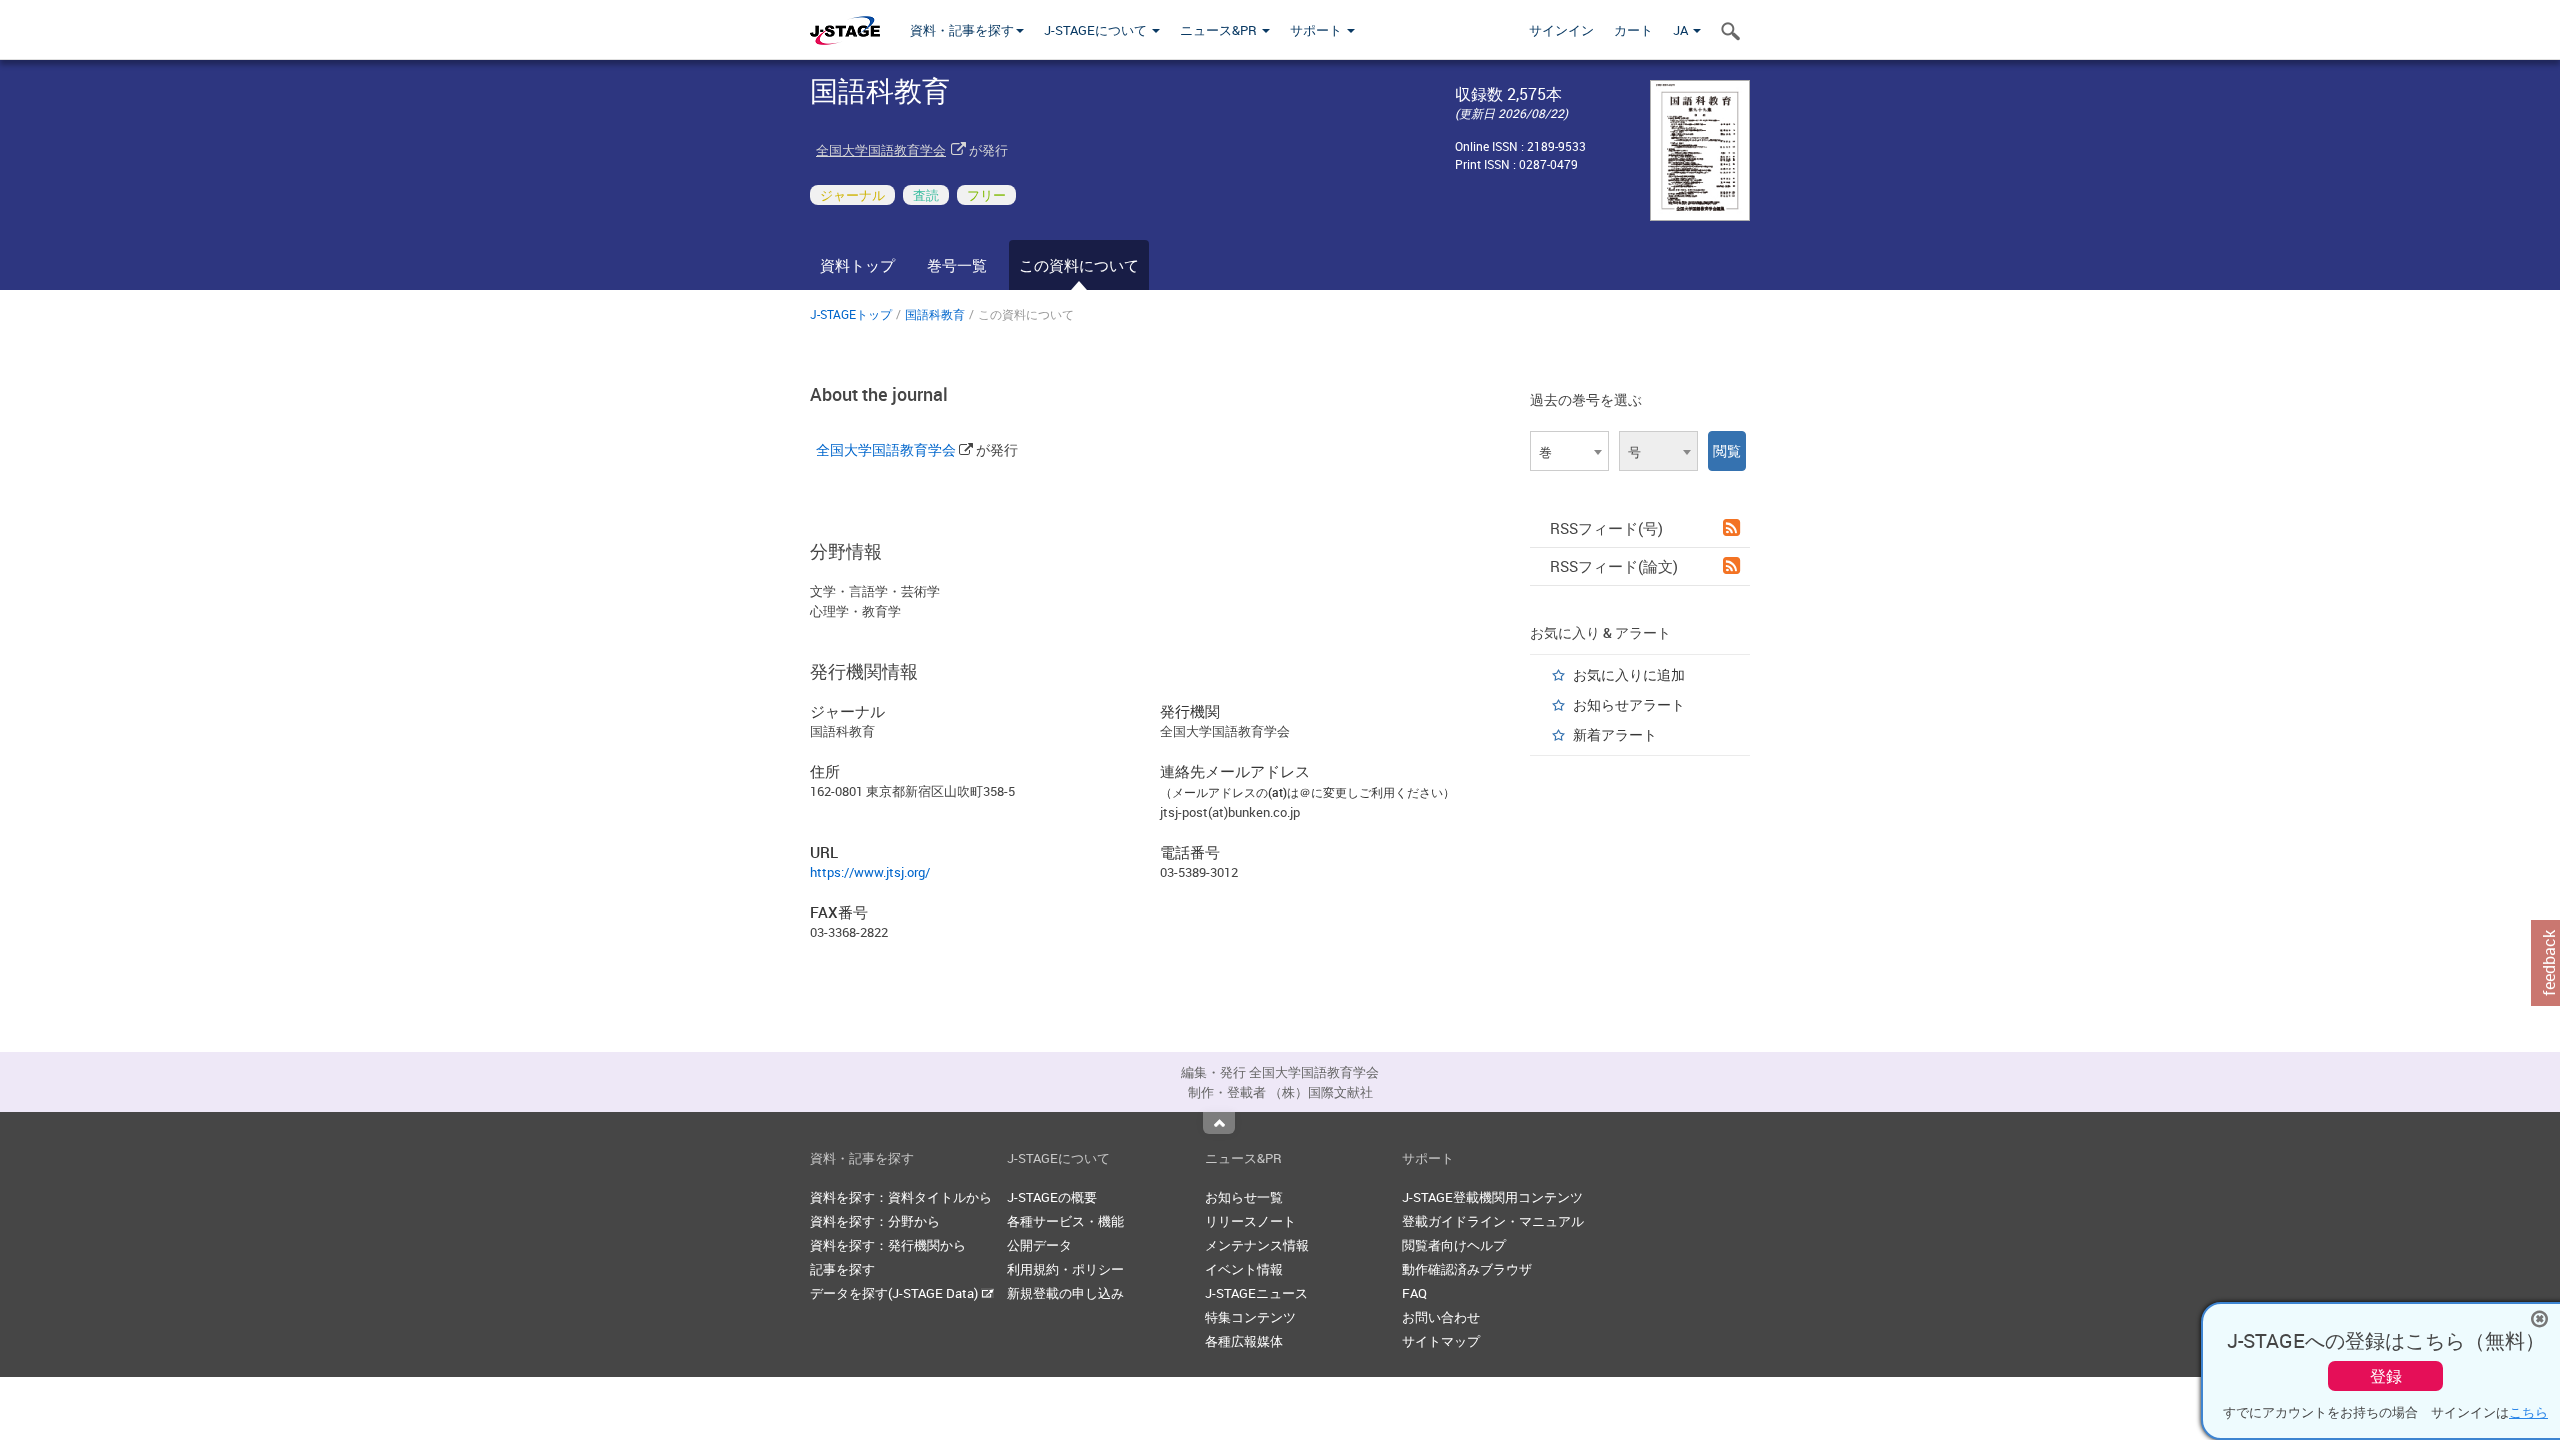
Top (1219, 1123)
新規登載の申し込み (1065, 1293)
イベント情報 (1244, 1269)
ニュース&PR (1220, 30)
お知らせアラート (1629, 704)
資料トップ (857, 265)
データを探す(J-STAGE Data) (895, 1293)
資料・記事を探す (962, 30)
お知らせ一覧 (1244, 1197)
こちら (2528, 1412)
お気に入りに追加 (1629, 674)
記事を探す (842, 1269)
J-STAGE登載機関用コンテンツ (1492, 1197)
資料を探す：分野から (875, 1221)
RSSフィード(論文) (1614, 566)
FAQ (1414, 1293)
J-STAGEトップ (851, 314)
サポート (1317, 30)
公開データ (1039, 1245)
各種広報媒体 (1244, 1341)
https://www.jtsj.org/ (870, 872)
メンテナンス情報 (1257, 1245)
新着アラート (1615, 734)
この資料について (1079, 265)
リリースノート (1250, 1221)
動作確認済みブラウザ (1467, 1269)
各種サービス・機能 (1065, 1221)
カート (1633, 30)
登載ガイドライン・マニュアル (1493, 1221)
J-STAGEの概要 (1052, 1197)
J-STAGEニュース (1256, 1293)
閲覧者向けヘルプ (1454, 1245)
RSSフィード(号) (1606, 528)
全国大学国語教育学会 (881, 150)
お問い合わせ (1441, 1317)
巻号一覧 (957, 265)
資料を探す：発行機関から (888, 1245)
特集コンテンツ (1250, 1317)
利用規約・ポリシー (1065, 1269)
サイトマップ (1441, 1341)
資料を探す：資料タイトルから (901, 1197)
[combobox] (1569, 451)
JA (1682, 30)
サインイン (1561, 30)
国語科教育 (935, 314)
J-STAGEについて (1097, 30)
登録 (2386, 1376)
